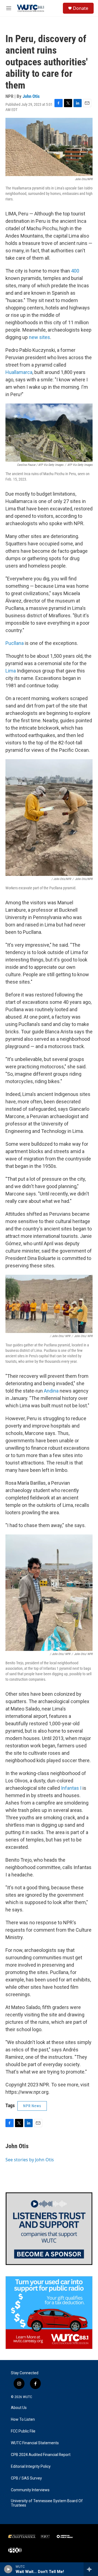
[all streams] (91, 2569)
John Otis (31, 96)
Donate (81, 8)
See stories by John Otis (30, 2160)
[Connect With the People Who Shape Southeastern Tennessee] (49, 2229)
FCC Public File (23, 2431)
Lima (11, 671)
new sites (39, 337)
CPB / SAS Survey (26, 2478)
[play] (8, 2569)
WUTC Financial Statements (35, 2443)
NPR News (32, 2106)
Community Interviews (30, 2490)
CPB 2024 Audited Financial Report (41, 2455)
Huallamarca (19, 372)
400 (75, 271)
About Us (19, 2408)
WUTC (27, 2397)
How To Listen (23, 2419)
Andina (51, 1391)
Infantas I (71, 1788)
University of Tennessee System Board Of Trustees (47, 2503)
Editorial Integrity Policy (31, 2467)
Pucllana (15, 643)
